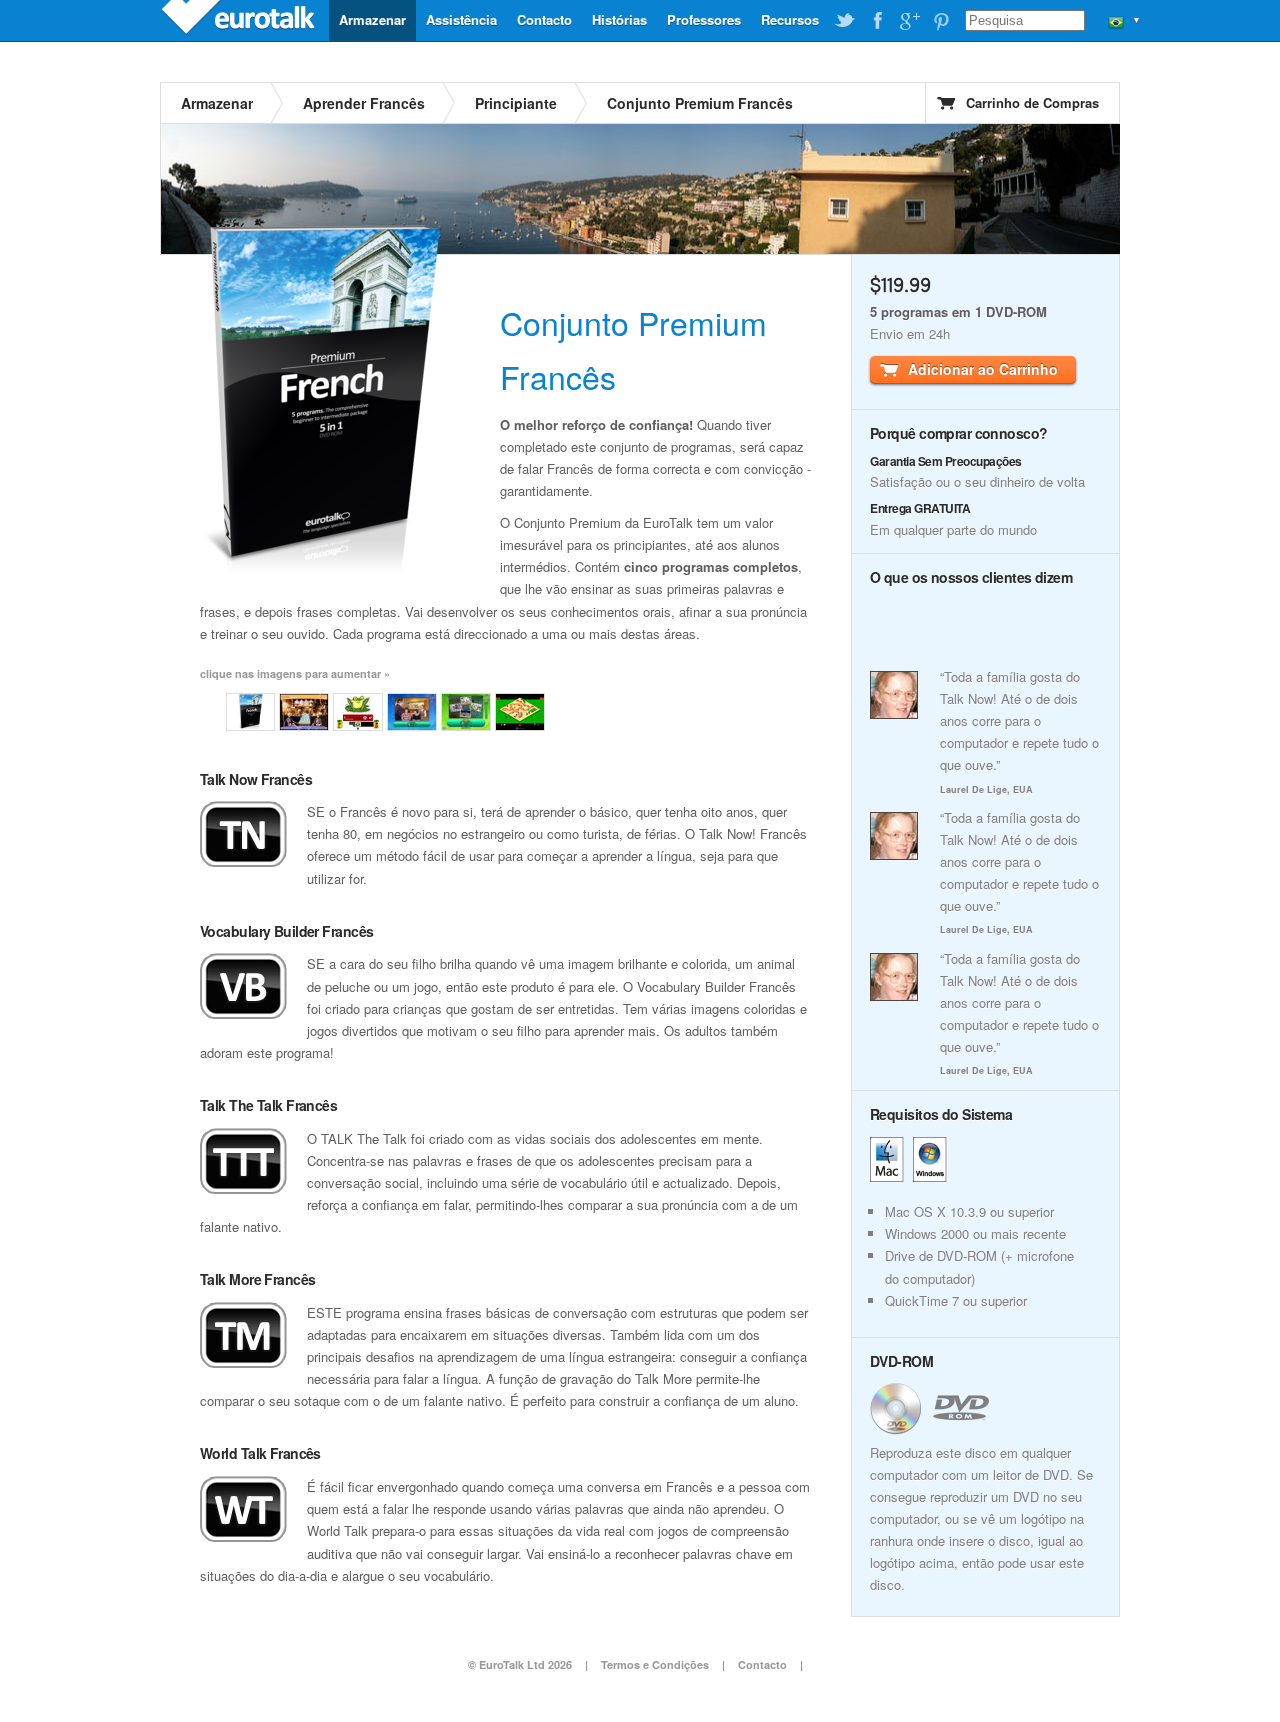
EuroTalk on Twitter (845, 21)
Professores (704, 19)
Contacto (544, 19)
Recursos (790, 19)
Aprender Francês (364, 103)
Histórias (619, 19)
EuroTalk (240, 20)
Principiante (516, 103)
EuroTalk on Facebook (877, 21)
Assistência (461, 19)
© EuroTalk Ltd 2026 (520, 1664)
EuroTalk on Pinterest (941, 21)
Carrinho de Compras (1032, 102)
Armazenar (372, 19)
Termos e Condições (655, 1664)
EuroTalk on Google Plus (909, 21)
